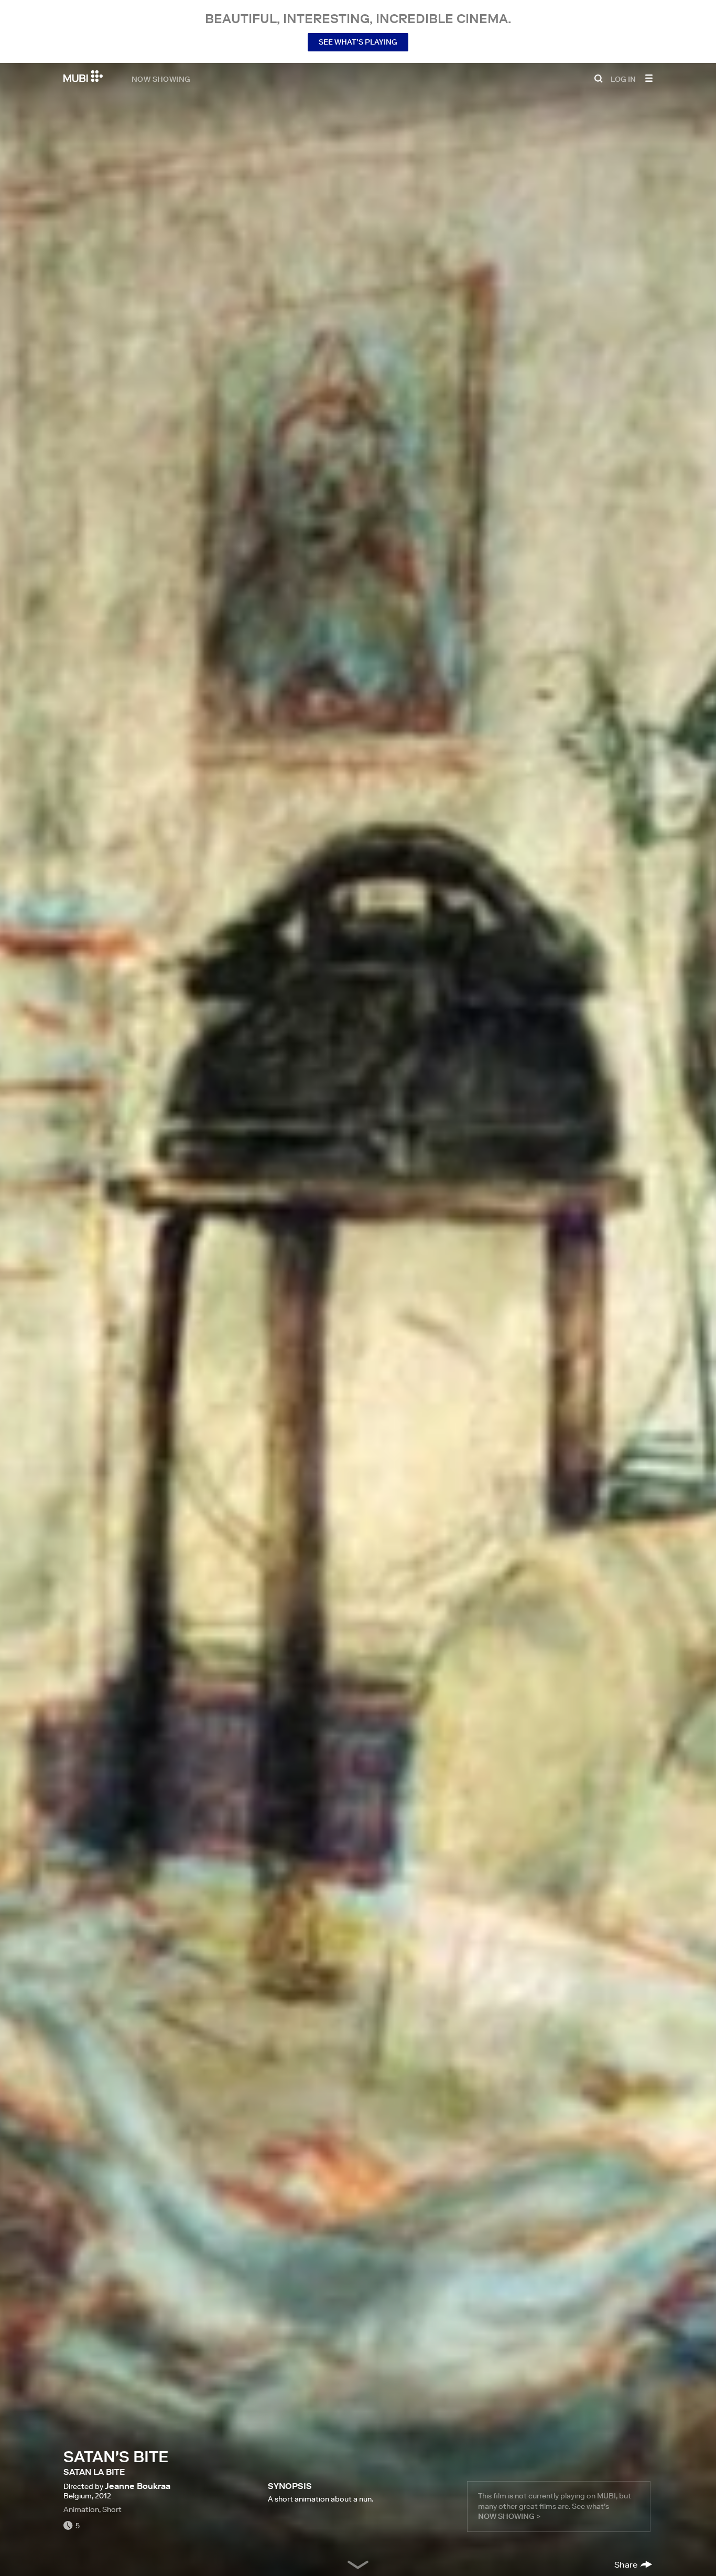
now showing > (509, 2516)
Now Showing (161, 79)
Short (112, 2509)
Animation (81, 2509)
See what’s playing (358, 42)
